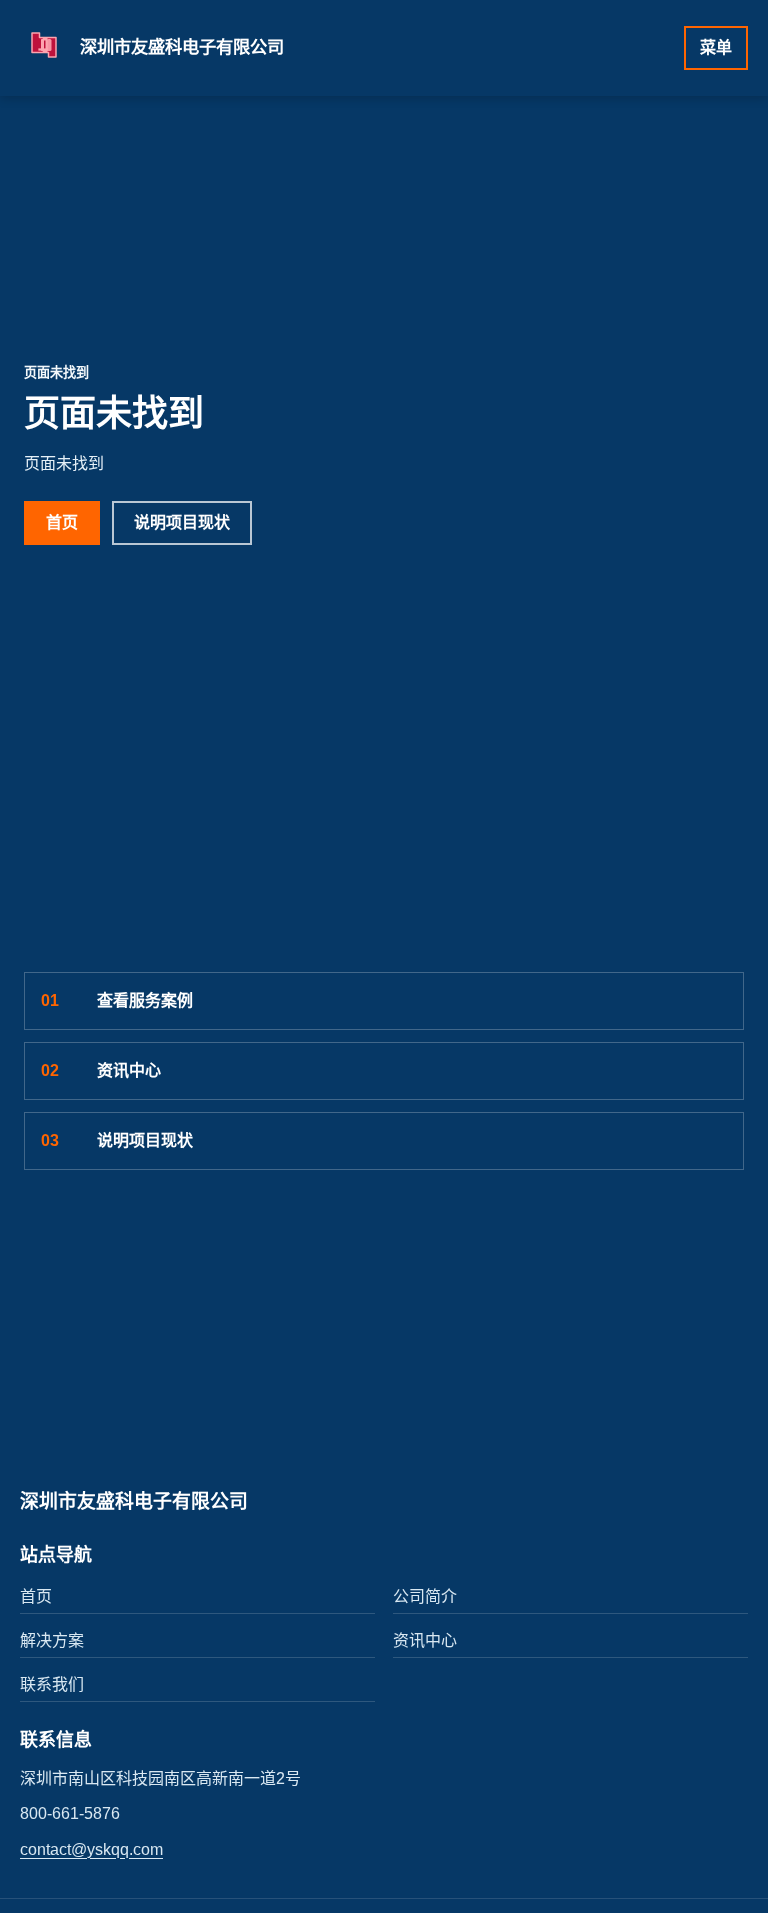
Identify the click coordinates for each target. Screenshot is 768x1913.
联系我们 (52, 1684)
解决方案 (52, 1640)
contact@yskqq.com (91, 1849)
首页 (62, 522)
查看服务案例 (117, 1000)
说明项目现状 (182, 522)
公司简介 (425, 1596)
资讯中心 (101, 1070)
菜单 (716, 47)
